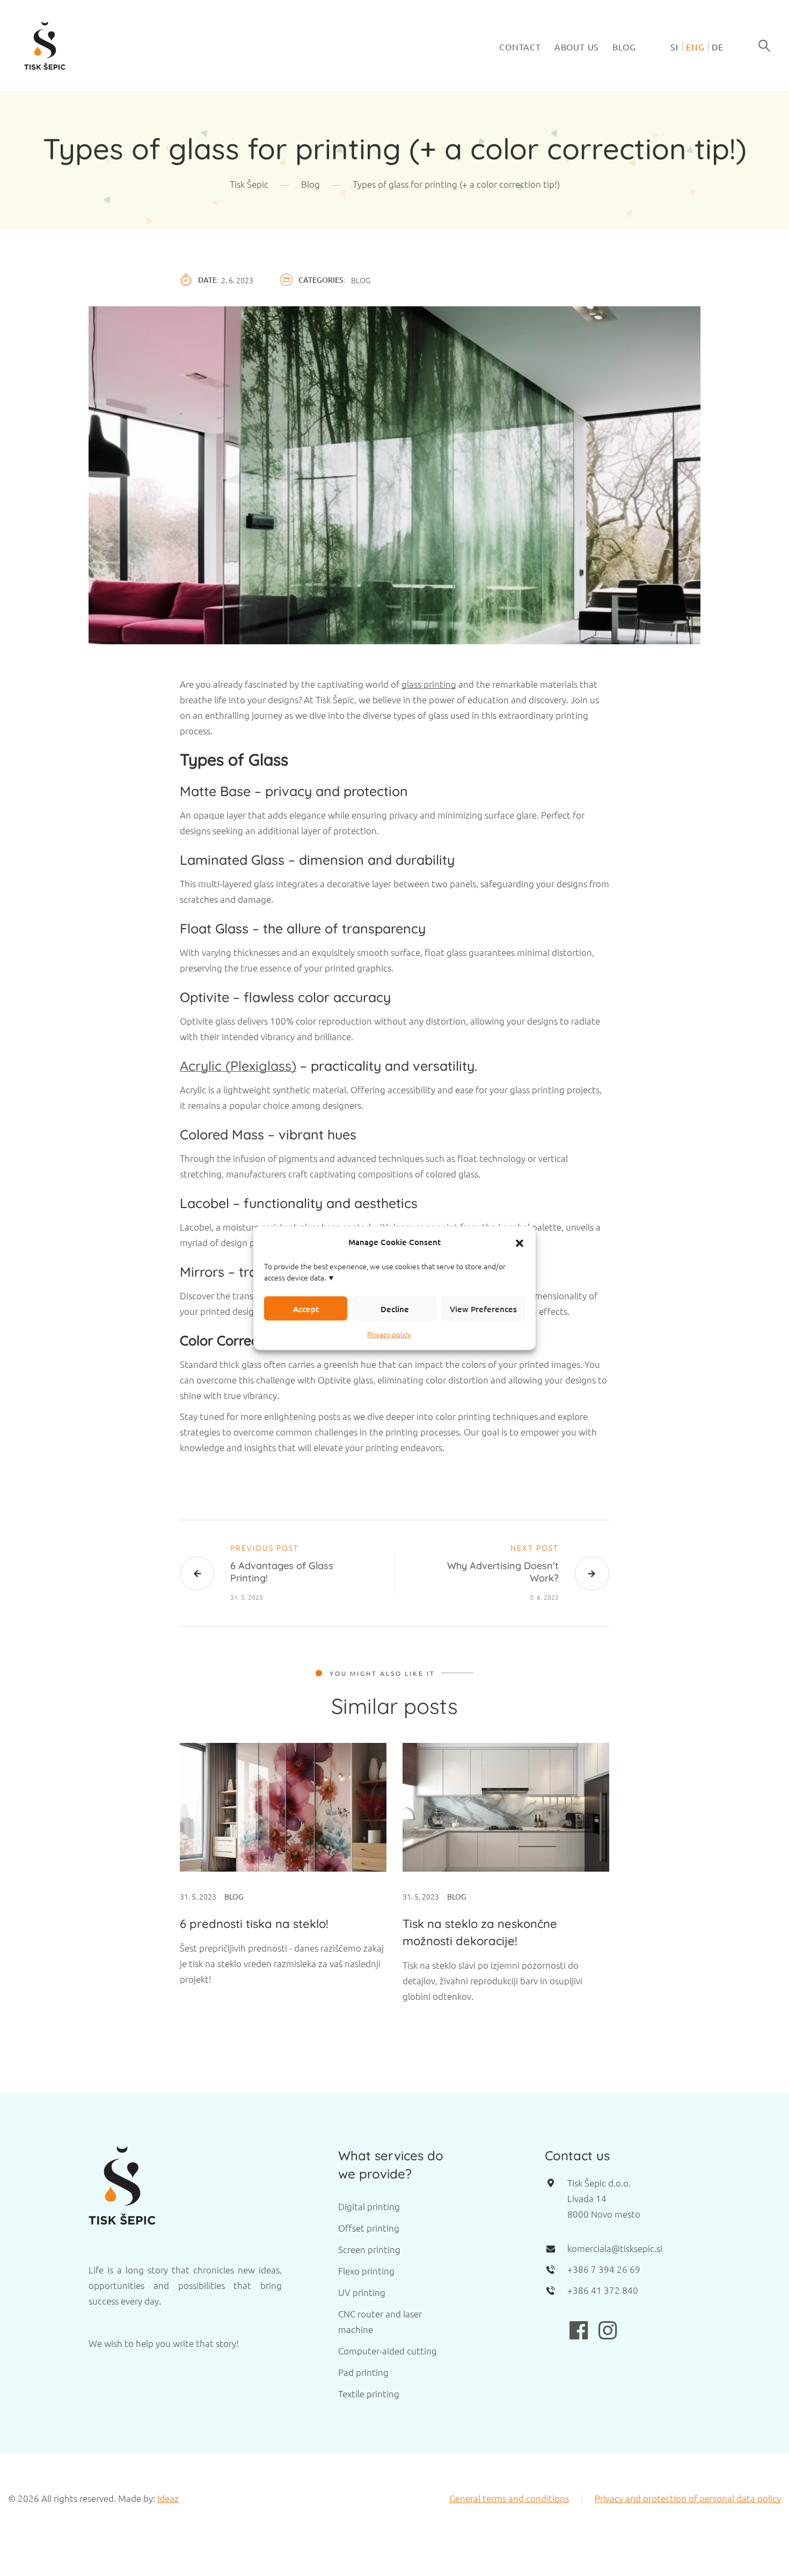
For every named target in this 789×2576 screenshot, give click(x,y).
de (718, 47)
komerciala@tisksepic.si (615, 2248)
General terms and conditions (509, 2498)
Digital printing (369, 2206)
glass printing (429, 684)
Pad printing (363, 2372)
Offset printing (369, 2228)
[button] (520, 1242)
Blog (624, 47)
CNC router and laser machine (380, 2321)
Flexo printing (366, 2271)
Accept (306, 1308)
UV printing (362, 2292)
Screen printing (369, 2249)
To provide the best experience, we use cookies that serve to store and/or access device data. (385, 1272)
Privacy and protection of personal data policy (688, 2498)
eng (695, 47)
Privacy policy (389, 1334)
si (674, 47)
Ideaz (168, 2498)
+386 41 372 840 (603, 2290)
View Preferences (483, 1308)
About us (577, 47)
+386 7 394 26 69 (604, 2269)
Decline (395, 1308)
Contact (520, 47)
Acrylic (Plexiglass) (238, 1066)
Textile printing (369, 2394)
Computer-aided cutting (388, 2351)
